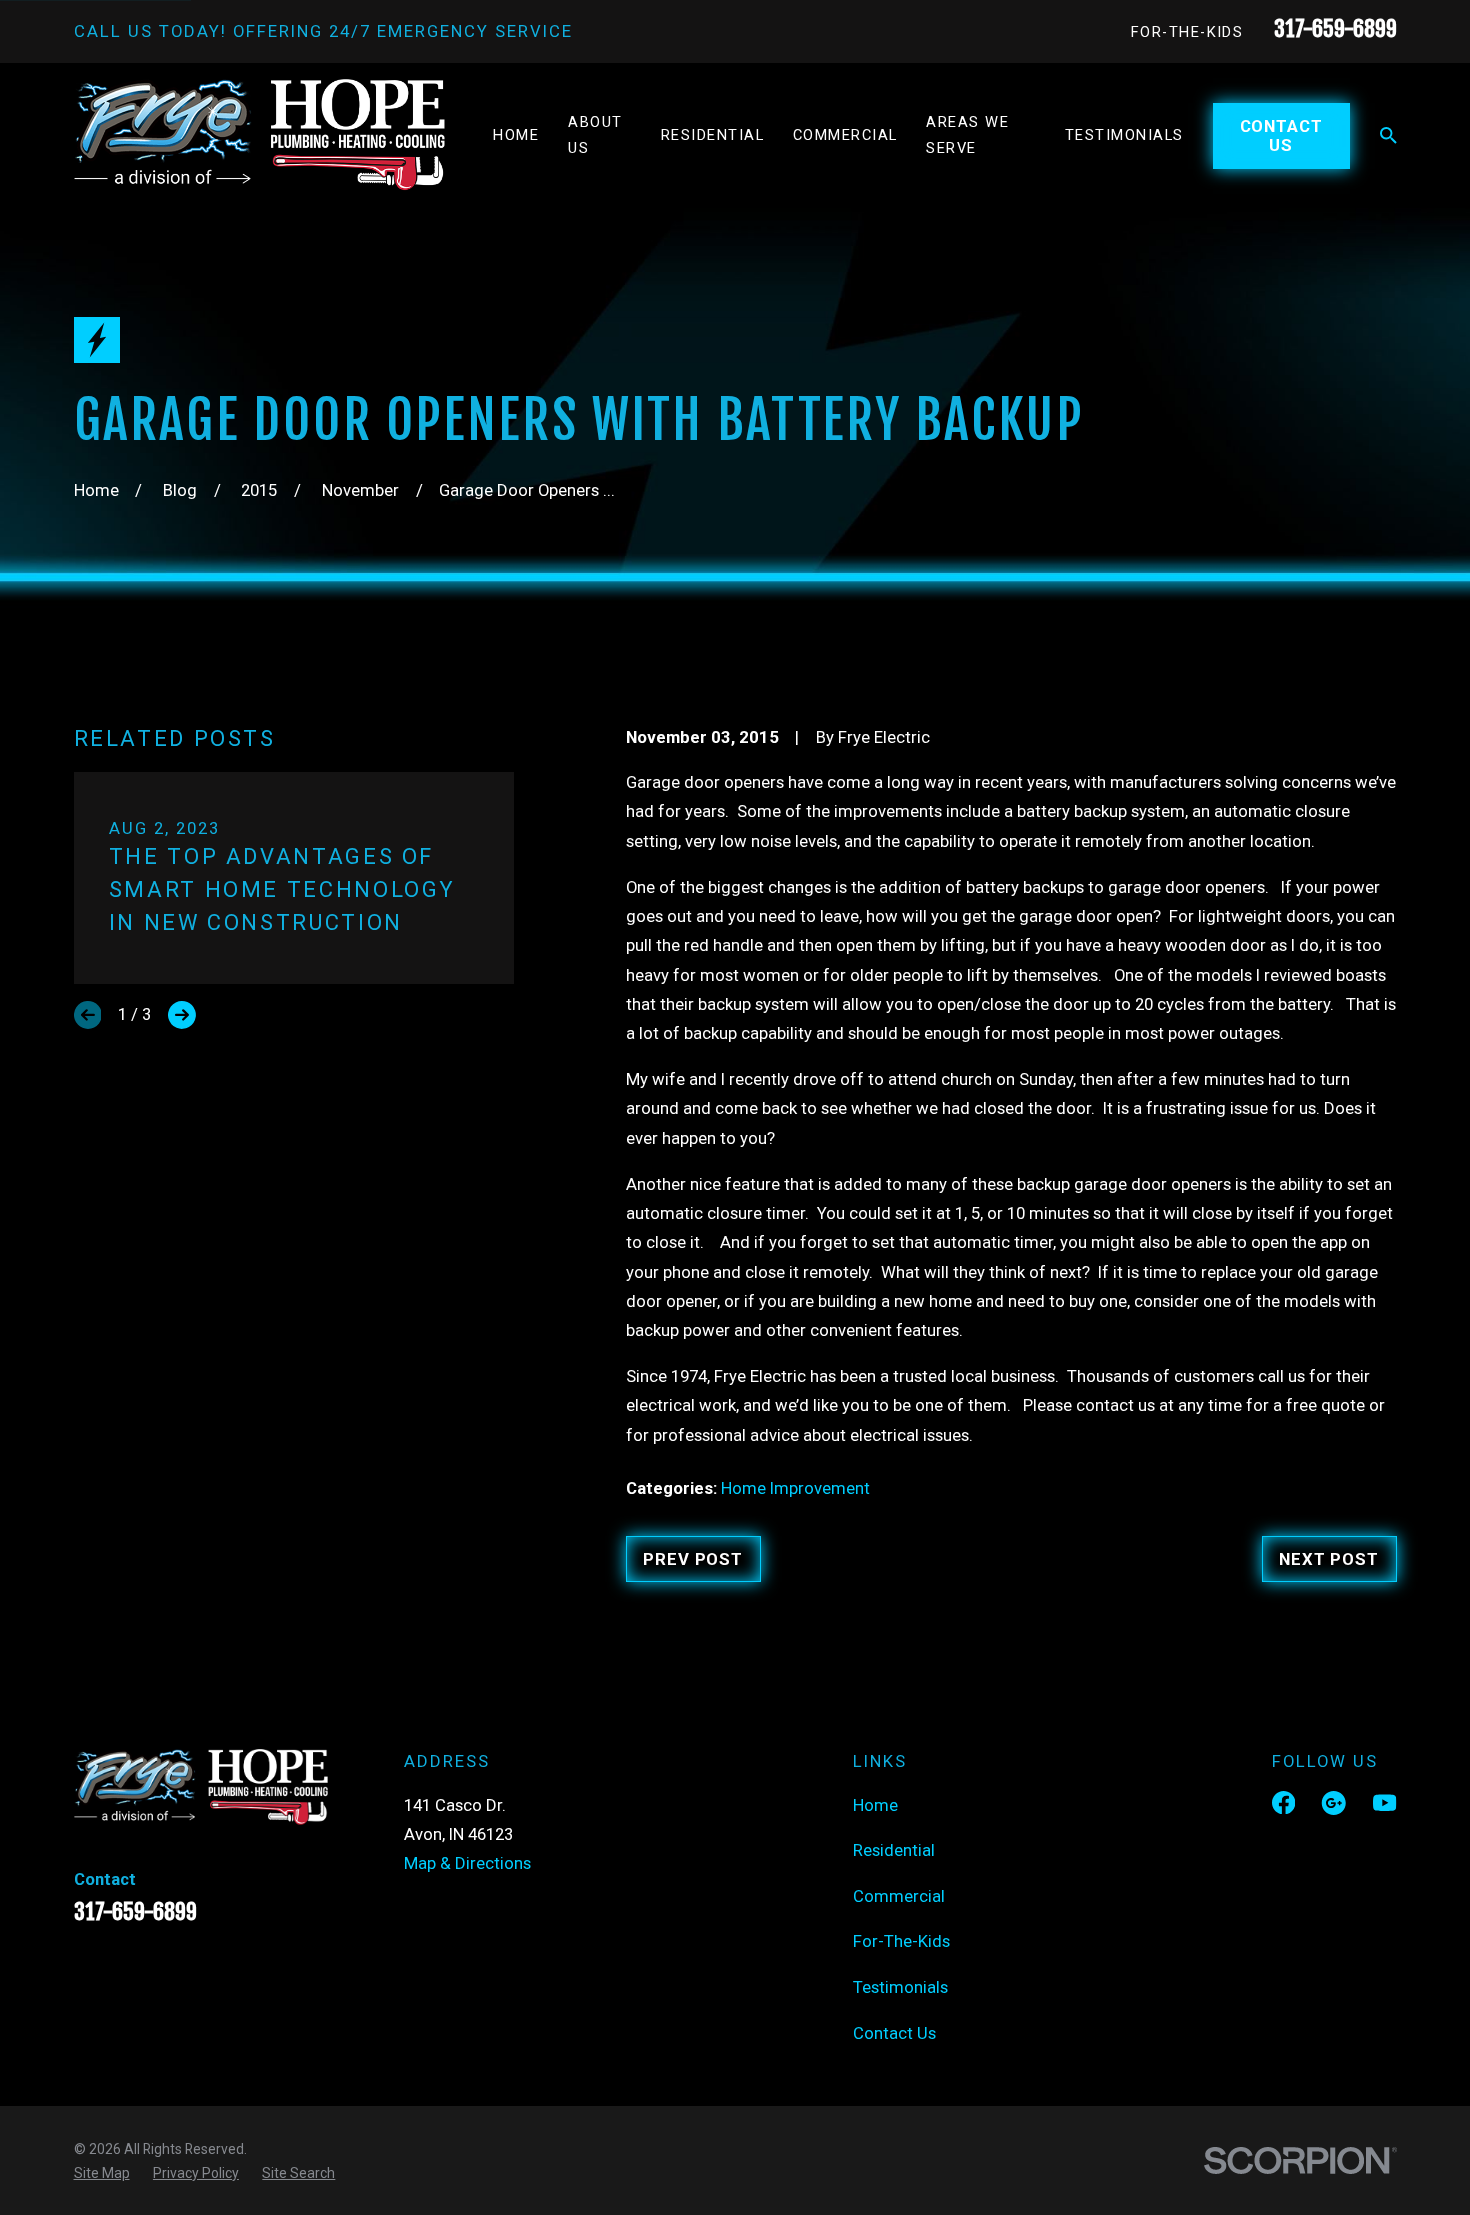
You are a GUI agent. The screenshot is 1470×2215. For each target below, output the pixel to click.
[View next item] (182, 1015)
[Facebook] (1283, 1802)
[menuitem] (102, 2173)
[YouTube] (1384, 1802)
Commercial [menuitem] (845, 135)
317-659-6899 (1335, 28)
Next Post (1329, 1559)
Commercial (899, 1896)
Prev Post (693, 1559)
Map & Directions (467, 1863)
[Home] (259, 135)
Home (875, 1805)
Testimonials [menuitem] (1124, 135)
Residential (894, 1850)
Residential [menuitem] (712, 135)
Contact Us (1281, 135)
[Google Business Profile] (1333, 1802)
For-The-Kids (1187, 32)
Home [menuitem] (516, 135)
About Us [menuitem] (595, 135)
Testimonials (900, 1987)
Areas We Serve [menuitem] (967, 135)
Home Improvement (795, 1488)
